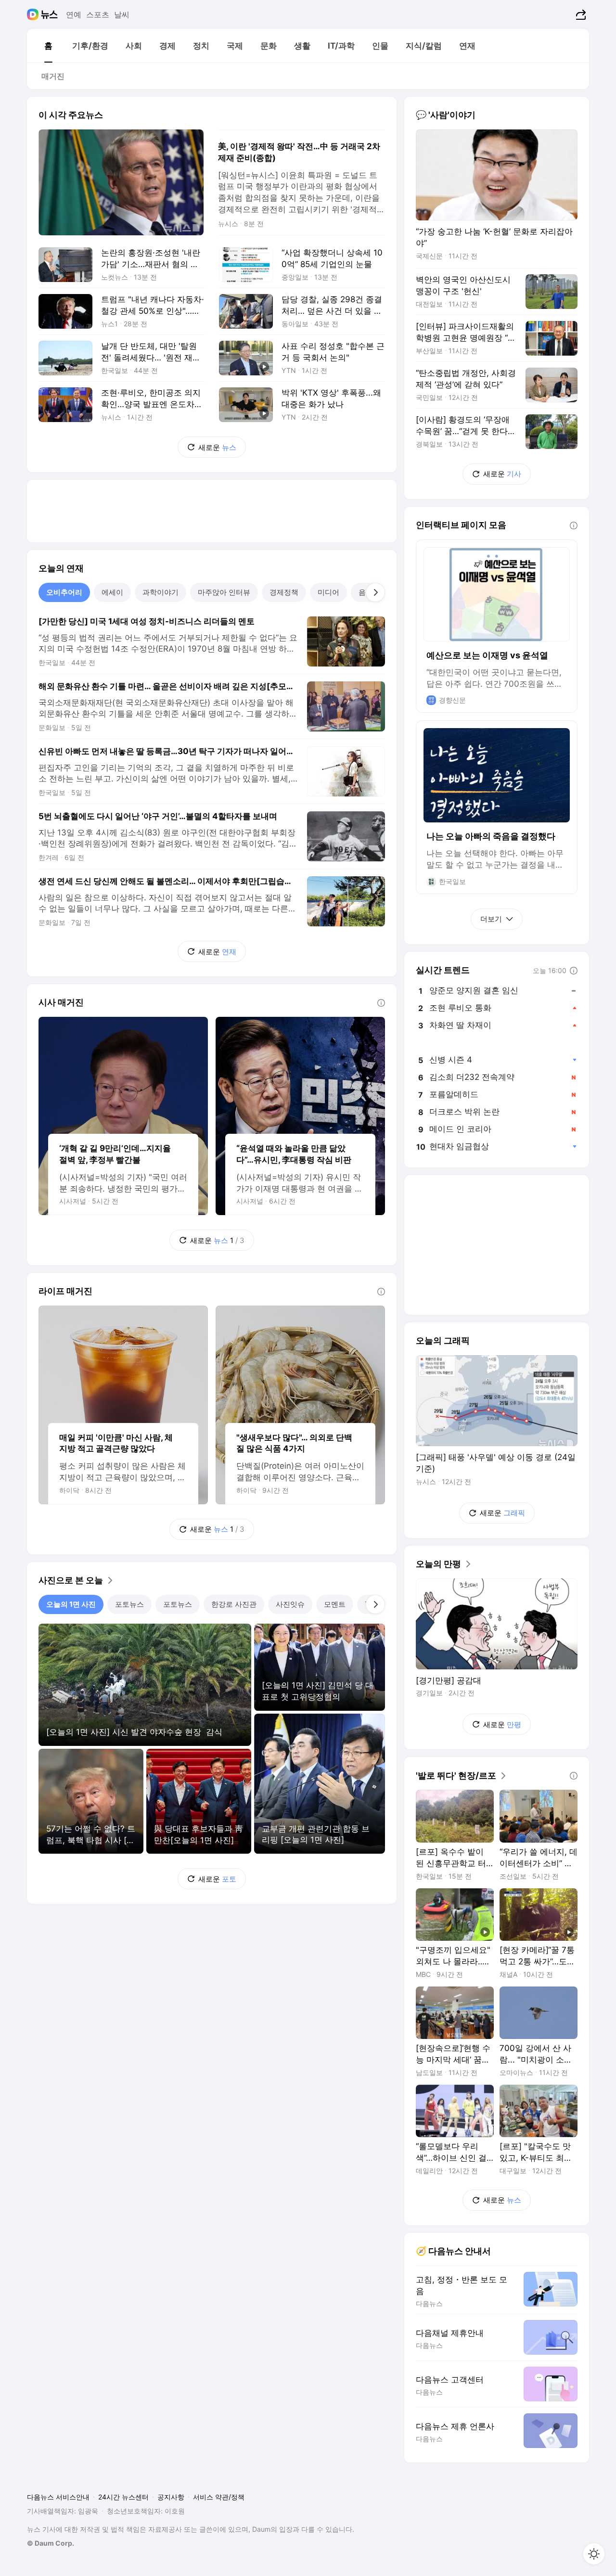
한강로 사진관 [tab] (234, 1604)
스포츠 (98, 14)
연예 (74, 14)
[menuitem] (48, 46)
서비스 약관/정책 (219, 2497)
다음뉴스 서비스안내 (58, 2497)
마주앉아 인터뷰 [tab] (224, 592)
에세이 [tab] (112, 592)
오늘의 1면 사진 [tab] (71, 1604)
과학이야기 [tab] (160, 592)
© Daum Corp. (51, 2543)
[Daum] (34, 14)
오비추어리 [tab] (64, 592)
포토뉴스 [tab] (129, 1604)
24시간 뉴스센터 (123, 2497)
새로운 (217, 447)
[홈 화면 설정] (594, 2554)
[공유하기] (580, 14)
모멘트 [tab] (335, 1604)
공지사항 (171, 2497)
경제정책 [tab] (284, 592)
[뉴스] (49, 14)
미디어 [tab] (328, 592)
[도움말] (381, 1003)
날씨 (122, 14)
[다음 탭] (375, 592)
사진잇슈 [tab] (290, 1604)
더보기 (491, 919)
